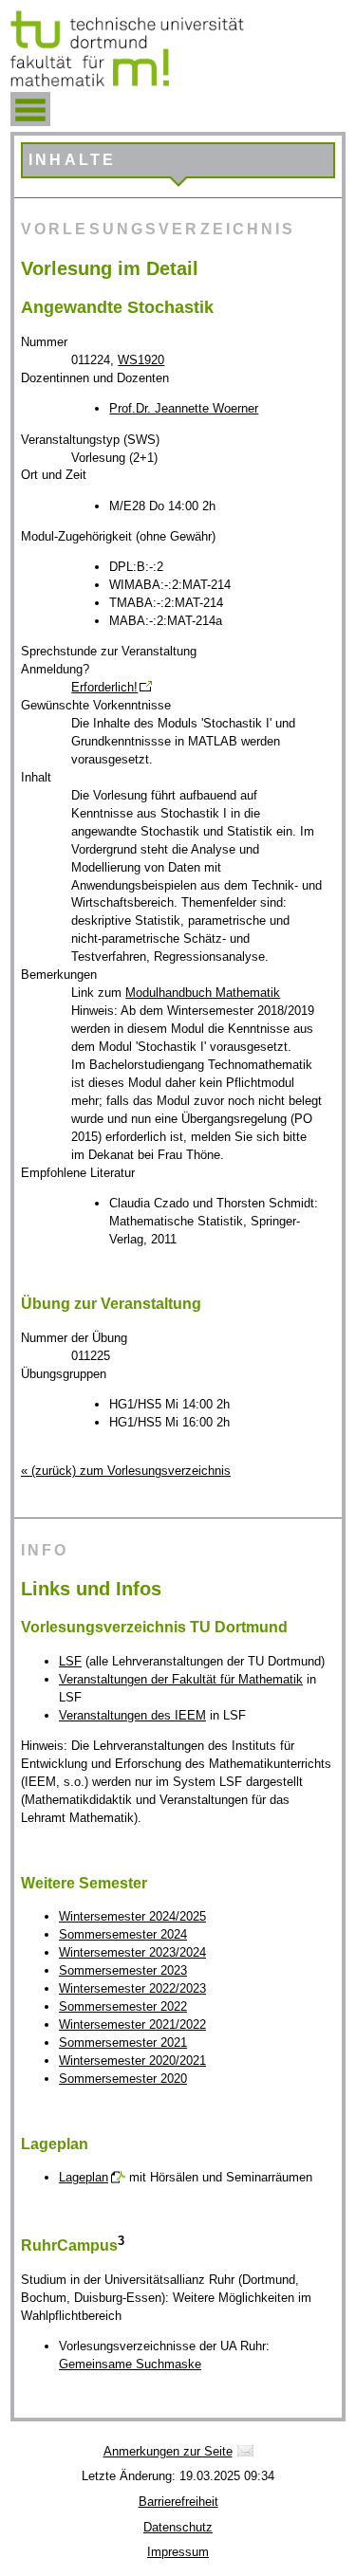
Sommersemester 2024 (123, 1934)
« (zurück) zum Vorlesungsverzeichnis (126, 1471)
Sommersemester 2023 (123, 1970)
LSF (70, 1661)
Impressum (178, 2552)
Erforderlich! (104, 687)
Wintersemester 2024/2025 (132, 1916)
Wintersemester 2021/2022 (132, 2024)
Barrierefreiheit (178, 2502)
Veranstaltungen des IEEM (132, 1715)
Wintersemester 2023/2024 (132, 1952)
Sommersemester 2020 (123, 2079)
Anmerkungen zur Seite (168, 2451)
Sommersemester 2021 (123, 2042)
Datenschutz (178, 2527)
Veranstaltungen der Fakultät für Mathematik (181, 1679)
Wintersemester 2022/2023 (132, 1988)
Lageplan (84, 2177)
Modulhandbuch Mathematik (203, 993)
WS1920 (141, 360)
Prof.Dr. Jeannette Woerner (184, 408)
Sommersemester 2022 (123, 2006)
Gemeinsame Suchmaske (130, 2364)
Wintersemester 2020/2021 (132, 2061)
